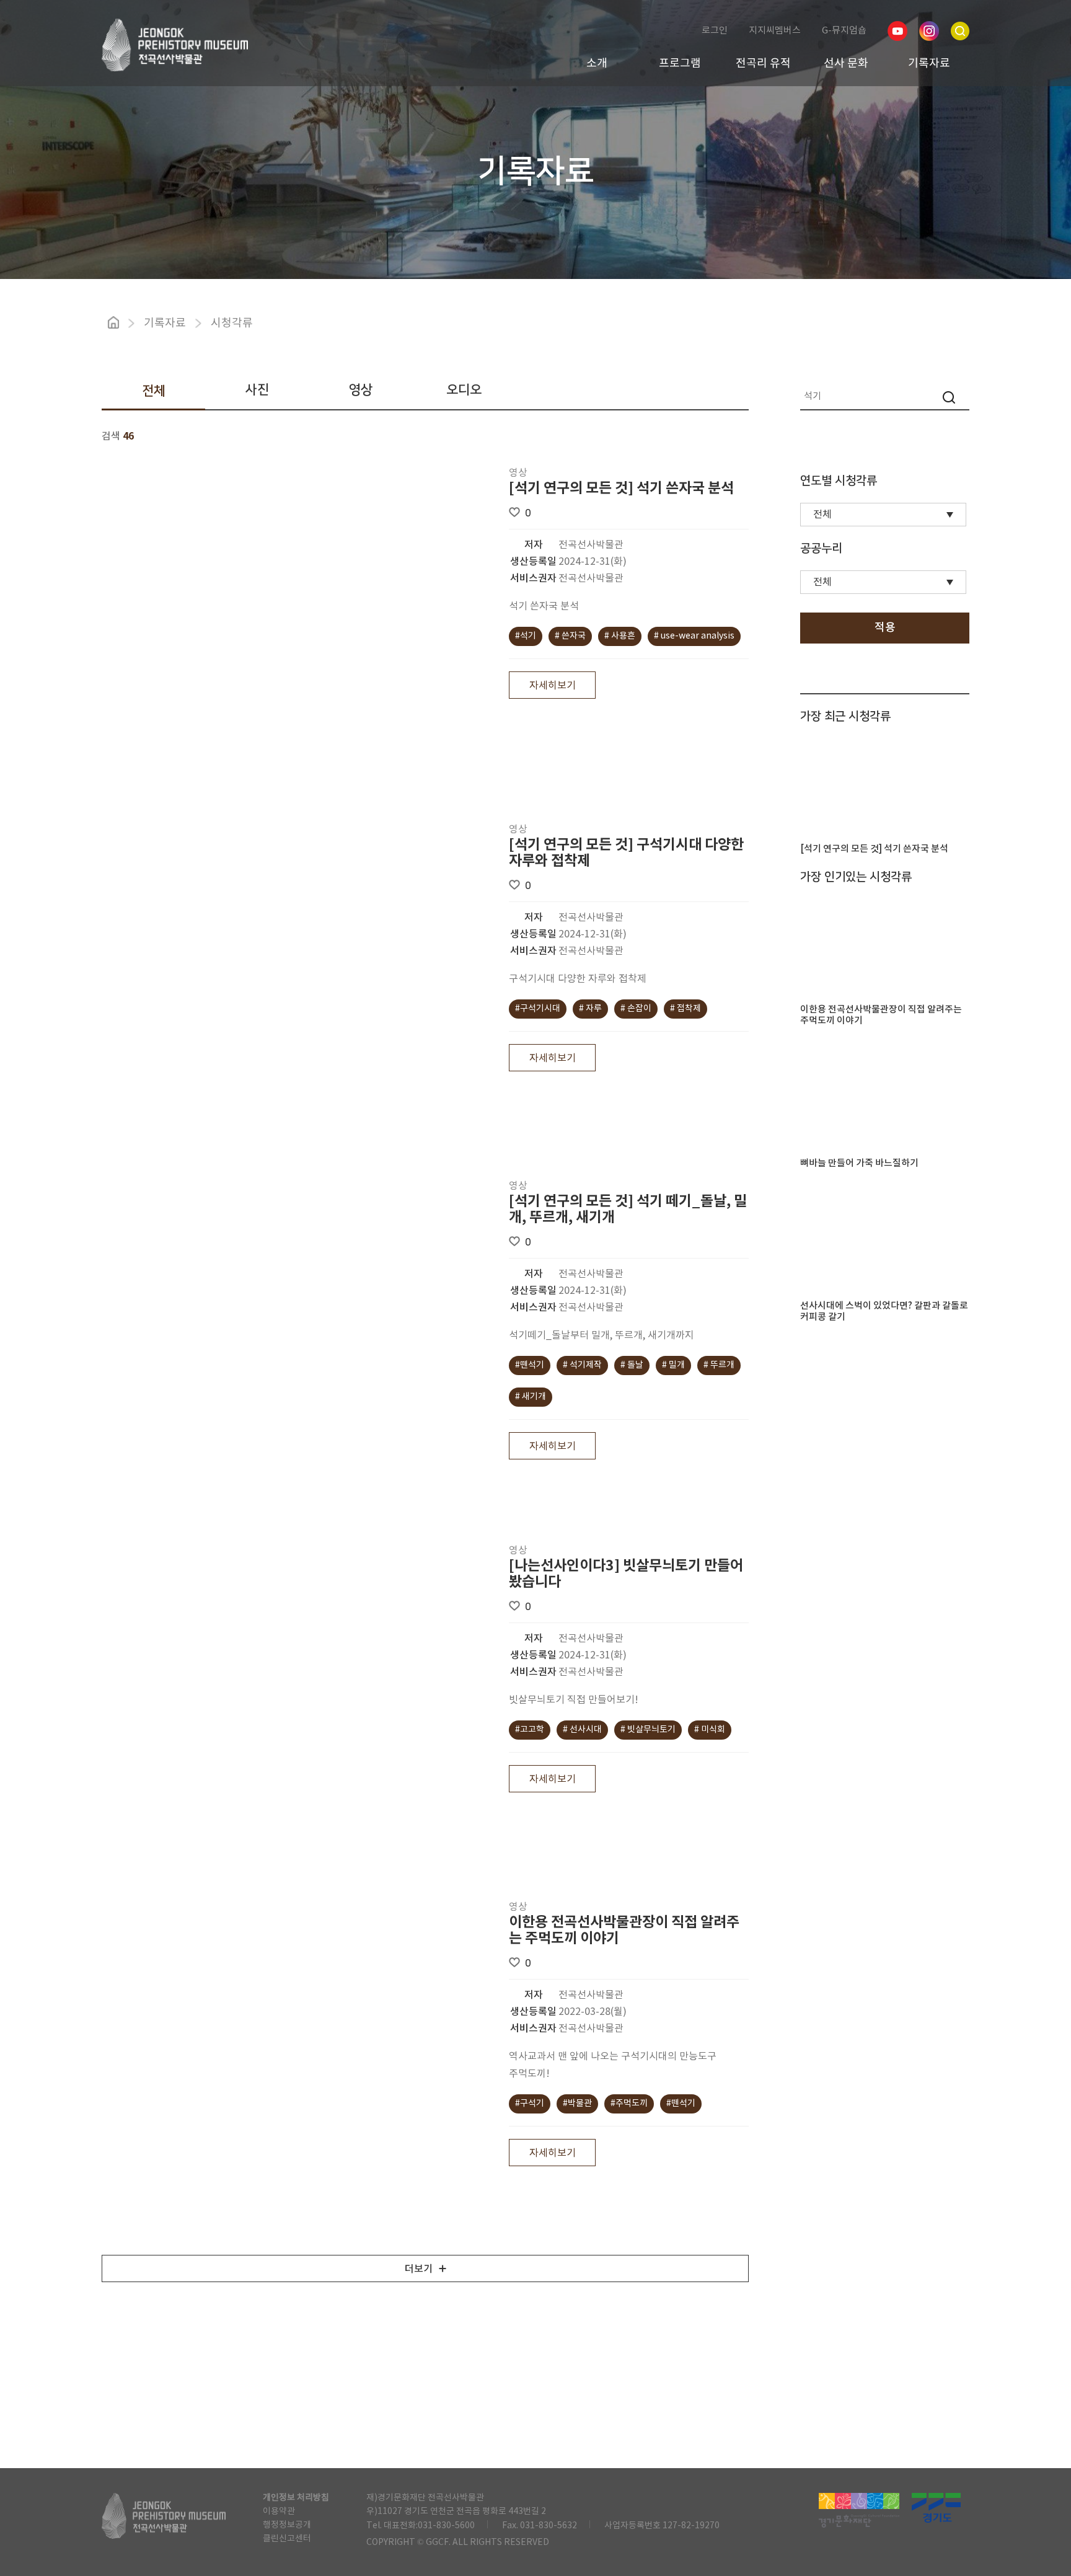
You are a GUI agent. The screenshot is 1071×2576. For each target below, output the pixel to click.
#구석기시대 (538, 1009)
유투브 (897, 31)
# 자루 (590, 1009)
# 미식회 (710, 1730)
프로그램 (680, 64)
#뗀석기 (530, 1365)
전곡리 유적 (763, 64)
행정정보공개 (287, 2525)
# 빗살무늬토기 (648, 1730)
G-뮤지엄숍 (844, 31)
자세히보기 (553, 686)
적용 (885, 628)
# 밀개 (673, 1365)
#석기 (526, 636)
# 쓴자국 (570, 636)
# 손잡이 (636, 1009)
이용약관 (279, 2512)
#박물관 (577, 2104)
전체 (154, 391)
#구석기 (530, 2104)
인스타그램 (929, 31)
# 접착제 (685, 1009)
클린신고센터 (287, 2539)
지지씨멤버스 (775, 31)
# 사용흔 (620, 636)
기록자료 (929, 64)
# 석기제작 (582, 1365)
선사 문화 (846, 64)
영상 (361, 390)
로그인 (715, 31)
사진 (257, 390)
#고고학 (530, 1730)
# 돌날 (632, 1365)
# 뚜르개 (719, 1365)
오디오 (464, 390)
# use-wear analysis (694, 636)
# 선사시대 (582, 1730)
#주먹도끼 (629, 2104)
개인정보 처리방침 (296, 2498)
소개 (597, 64)
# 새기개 (531, 1397)
